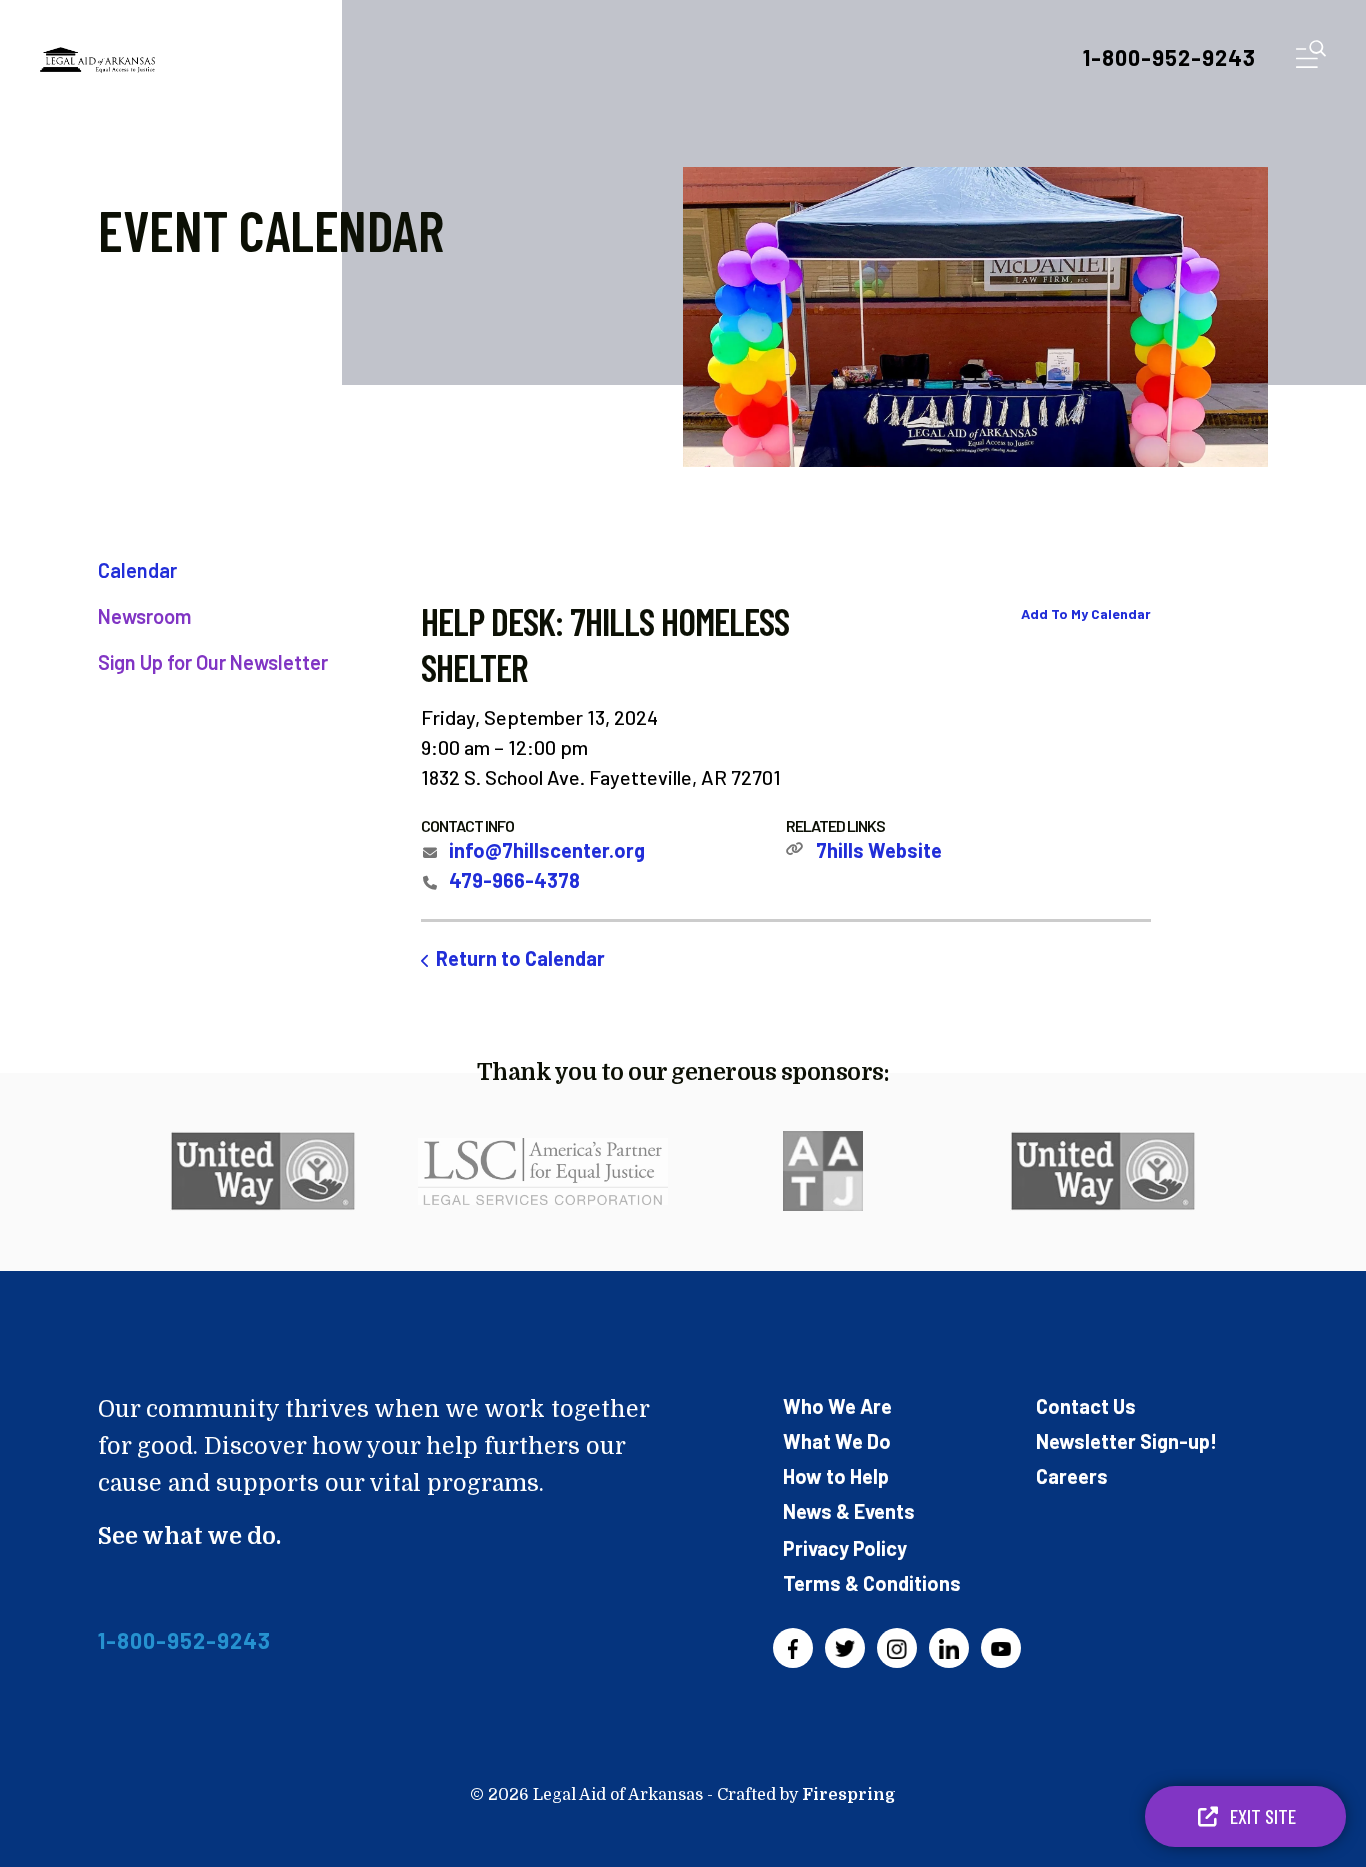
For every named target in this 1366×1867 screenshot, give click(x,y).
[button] (1311, 58)
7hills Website (879, 850)
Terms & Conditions (872, 1583)
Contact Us (1086, 1406)
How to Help (836, 1476)
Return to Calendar (520, 958)
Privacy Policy (845, 1548)
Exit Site (1261, 1816)
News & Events (849, 1511)
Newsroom (144, 616)
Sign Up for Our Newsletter (213, 662)
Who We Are (837, 1406)
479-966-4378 (514, 880)
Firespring (849, 1795)
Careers (1072, 1476)
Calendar (137, 570)
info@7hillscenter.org (547, 850)
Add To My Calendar (1086, 613)
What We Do (837, 1441)
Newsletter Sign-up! (1126, 1441)
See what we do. (189, 1536)
